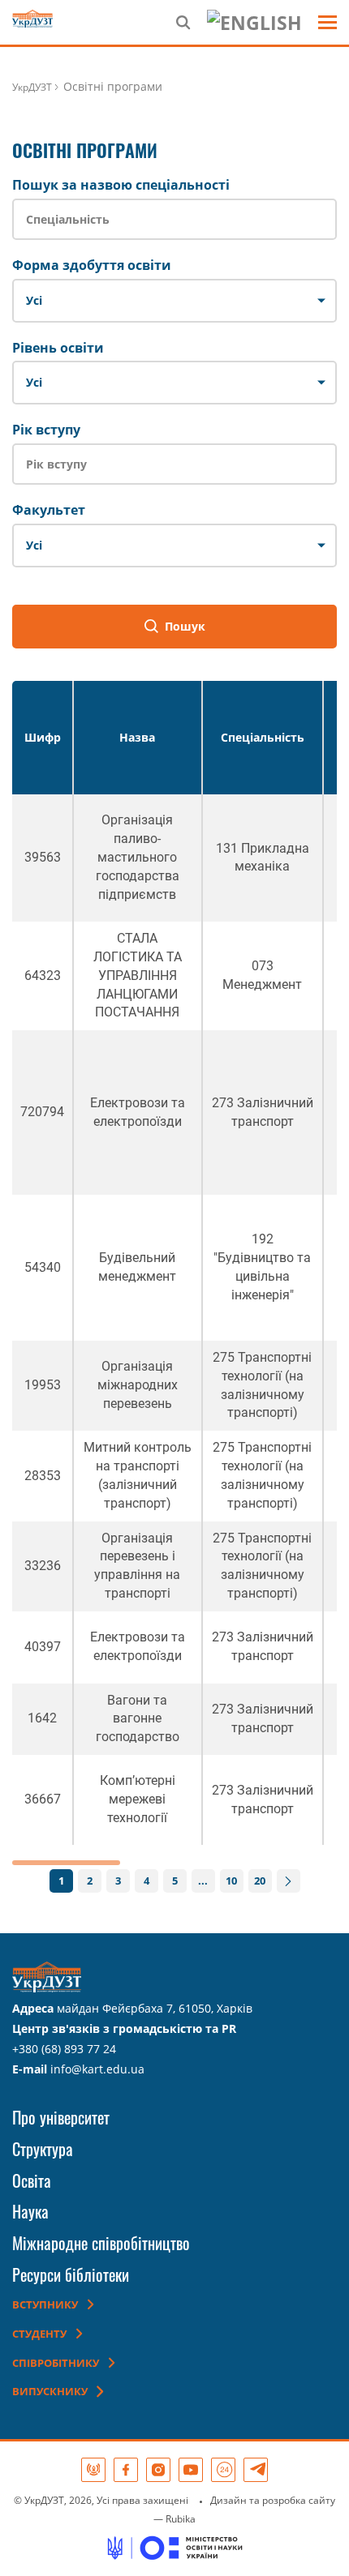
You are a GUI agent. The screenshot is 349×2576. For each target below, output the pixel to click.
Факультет (49, 510)
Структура (43, 2149)
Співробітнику (56, 2363)
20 (260, 1881)
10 (231, 1881)
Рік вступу (46, 430)
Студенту (39, 2334)
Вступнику (45, 2304)
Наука (30, 2211)
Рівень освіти (58, 348)
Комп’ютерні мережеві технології (138, 1799)
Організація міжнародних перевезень (138, 1385)
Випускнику (50, 2391)
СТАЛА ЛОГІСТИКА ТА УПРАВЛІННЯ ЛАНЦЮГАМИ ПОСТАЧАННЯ (138, 975)
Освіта (32, 2180)
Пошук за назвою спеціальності (121, 185)
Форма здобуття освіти (92, 265)
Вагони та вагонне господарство (138, 1719)
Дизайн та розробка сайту (273, 2500)
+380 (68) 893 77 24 (64, 2049)
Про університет (61, 2117)
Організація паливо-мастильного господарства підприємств (138, 857)
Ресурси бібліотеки (71, 2274)
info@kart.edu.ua (97, 2069)
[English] (254, 22)
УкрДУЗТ (32, 87)
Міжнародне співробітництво (101, 2243)
